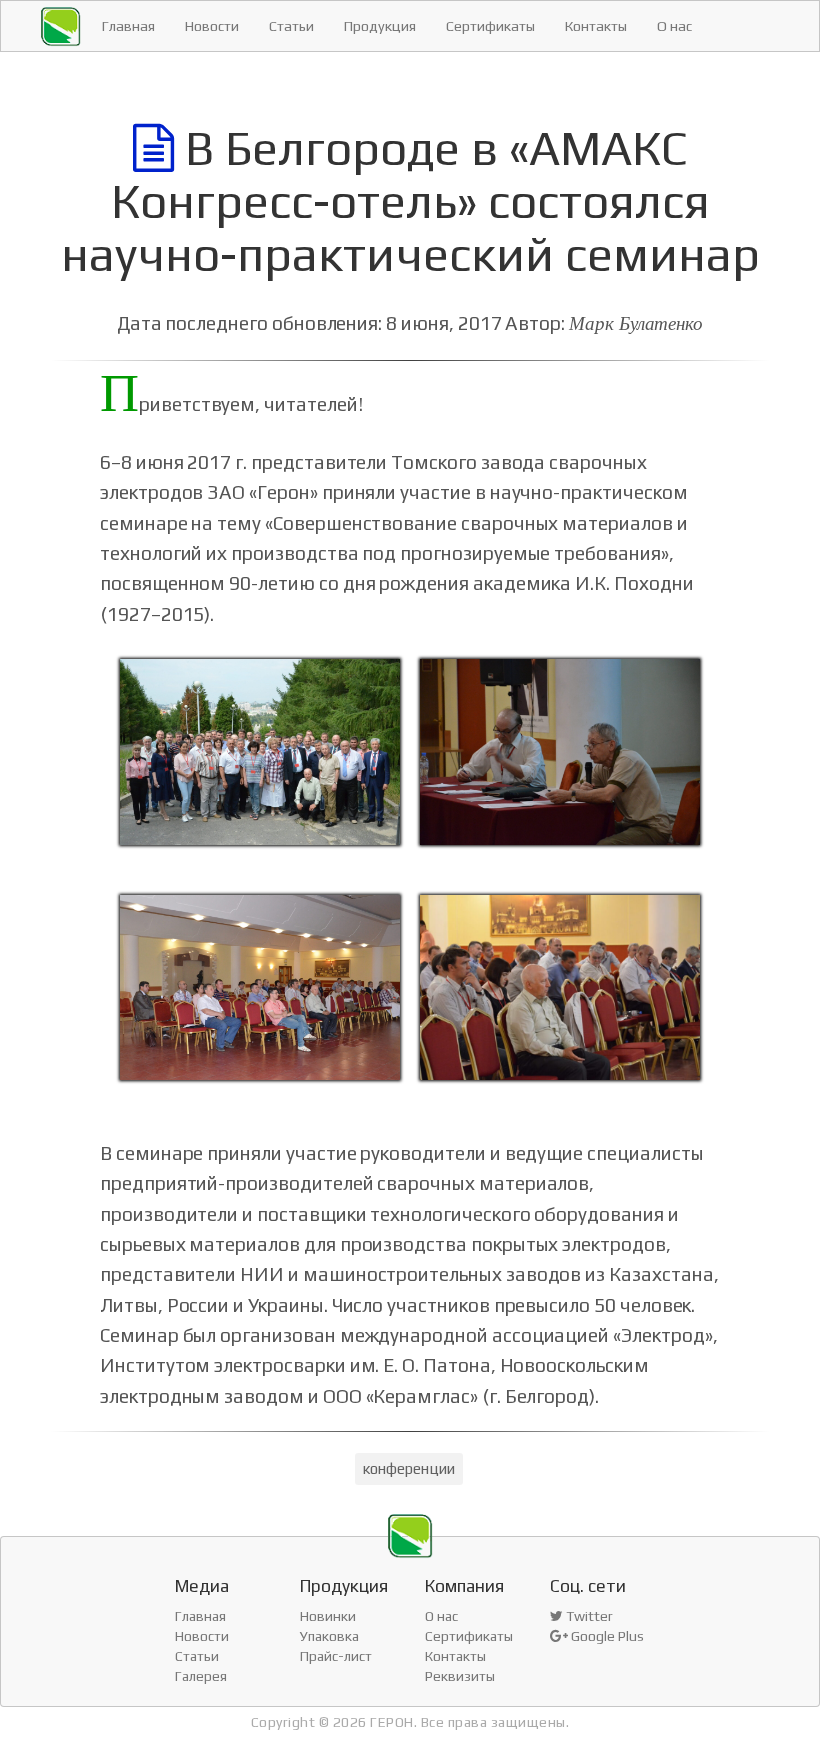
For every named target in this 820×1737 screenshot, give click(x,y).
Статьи (291, 26)
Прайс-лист (336, 1656)
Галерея (201, 1676)
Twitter (588, 1616)
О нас (674, 26)
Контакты (596, 26)
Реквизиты (460, 1676)
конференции (408, 1468)
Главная (128, 26)
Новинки (328, 1616)
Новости (212, 26)
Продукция (380, 26)
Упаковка (329, 1636)
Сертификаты (490, 26)
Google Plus (606, 1636)
